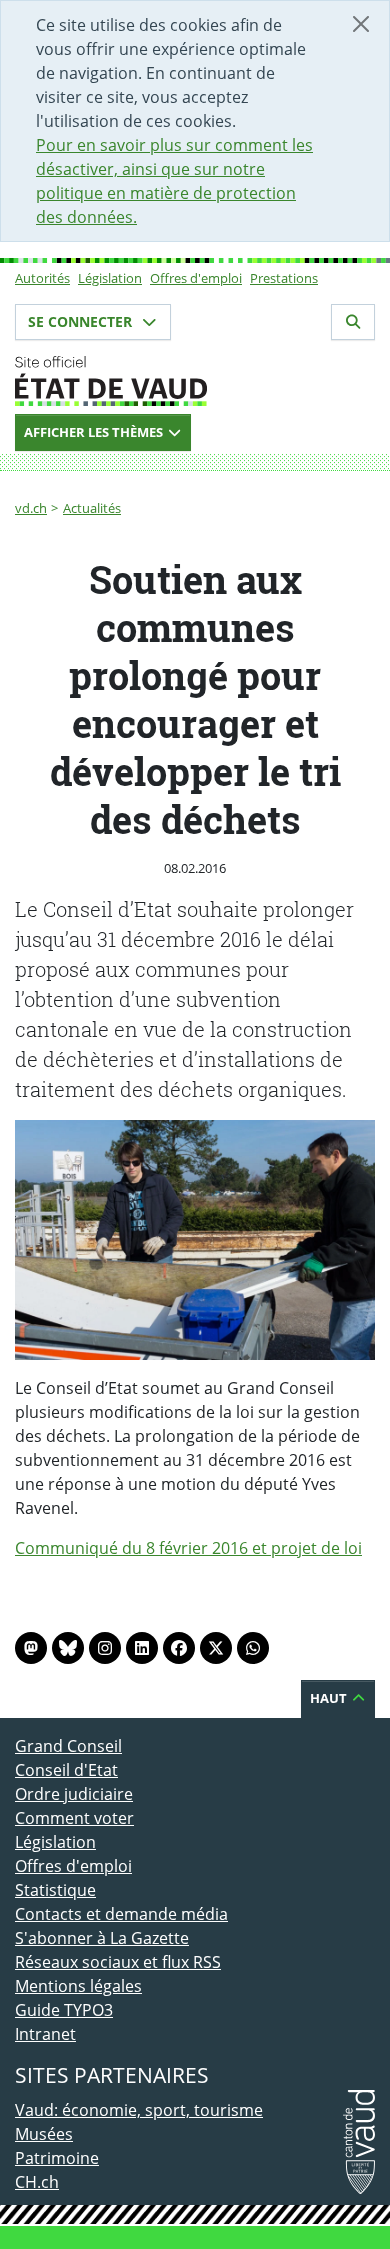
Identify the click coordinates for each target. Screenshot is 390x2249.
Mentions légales (78, 1986)
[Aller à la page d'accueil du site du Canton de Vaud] (195, 381)
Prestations (284, 278)
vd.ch (31, 508)
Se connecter (82, 321)
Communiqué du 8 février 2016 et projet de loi (188, 1548)
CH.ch (37, 2182)
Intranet (45, 2034)
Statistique (55, 1890)
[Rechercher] (353, 322)
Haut (330, 1698)
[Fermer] (361, 24)
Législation (110, 278)
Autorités (42, 278)
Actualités (92, 508)
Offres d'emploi (196, 278)
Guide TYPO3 (64, 2010)
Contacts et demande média (121, 1914)
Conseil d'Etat (66, 1770)
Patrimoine (57, 2158)
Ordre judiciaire (74, 1794)
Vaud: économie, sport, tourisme (139, 2110)
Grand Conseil (68, 1746)
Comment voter (74, 1818)
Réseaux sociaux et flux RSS (118, 1962)
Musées (44, 2134)
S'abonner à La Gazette (102, 1938)
